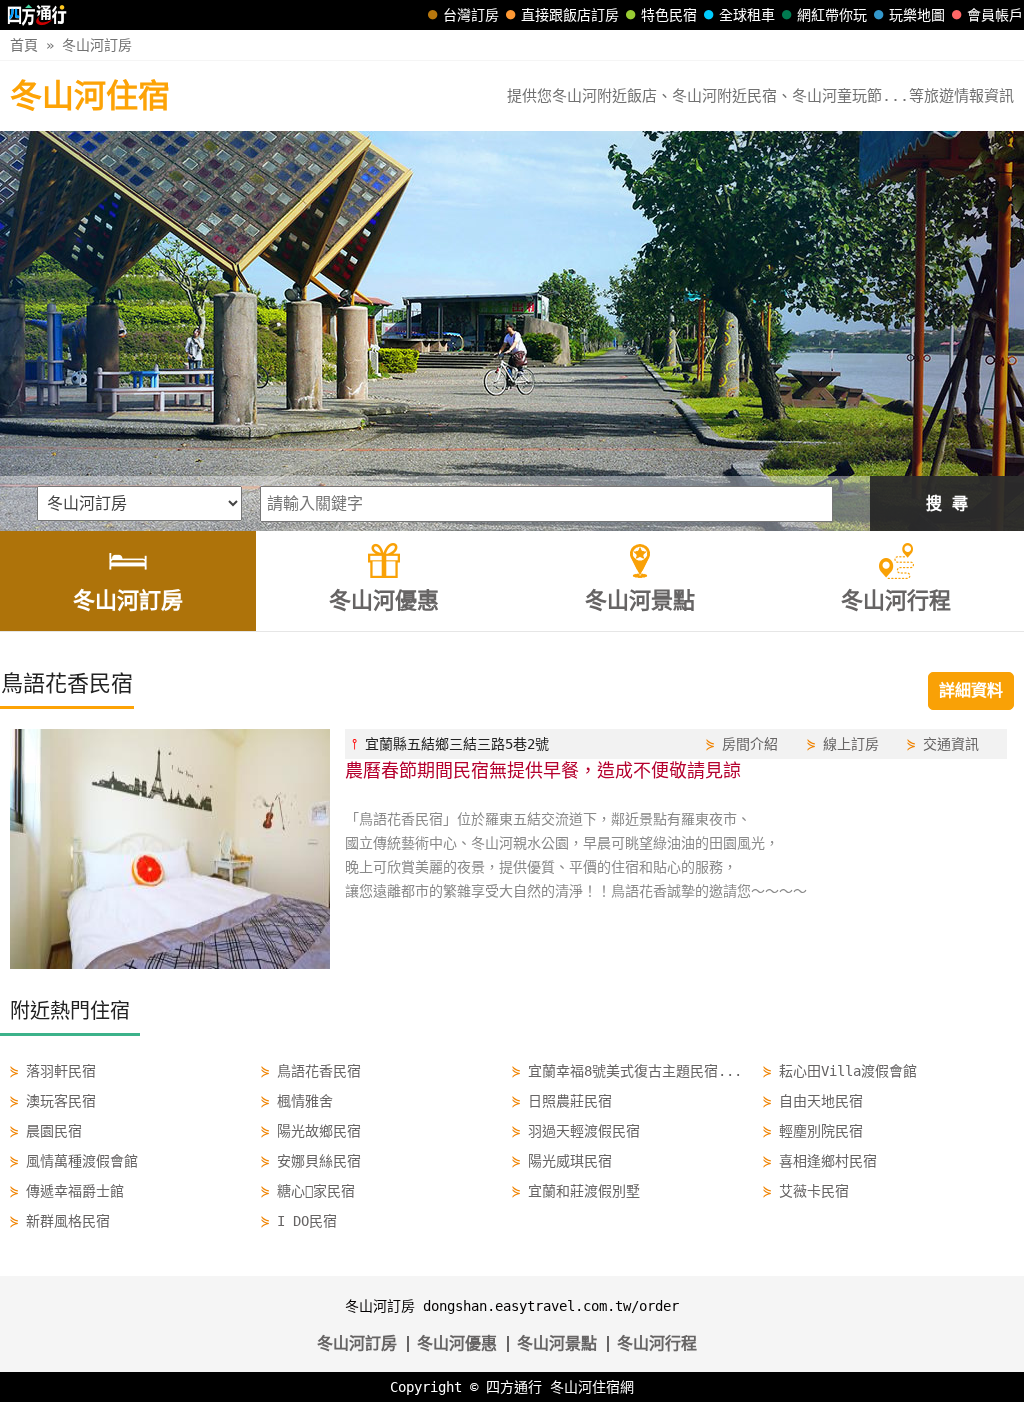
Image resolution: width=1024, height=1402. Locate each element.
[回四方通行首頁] (37, 15)
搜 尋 (947, 503)
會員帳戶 (995, 15)
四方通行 (514, 1387)
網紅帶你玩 (832, 15)
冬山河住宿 (90, 96)
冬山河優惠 (457, 1343)
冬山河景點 (557, 1343)
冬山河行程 (657, 1343)
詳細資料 (971, 690)
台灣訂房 (471, 15)
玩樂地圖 (917, 15)
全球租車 (747, 15)
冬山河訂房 (97, 45)
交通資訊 (951, 744)
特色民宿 (669, 15)
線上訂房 (851, 744)
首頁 (24, 45)
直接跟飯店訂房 (570, 15)
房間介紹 (750, 744)
